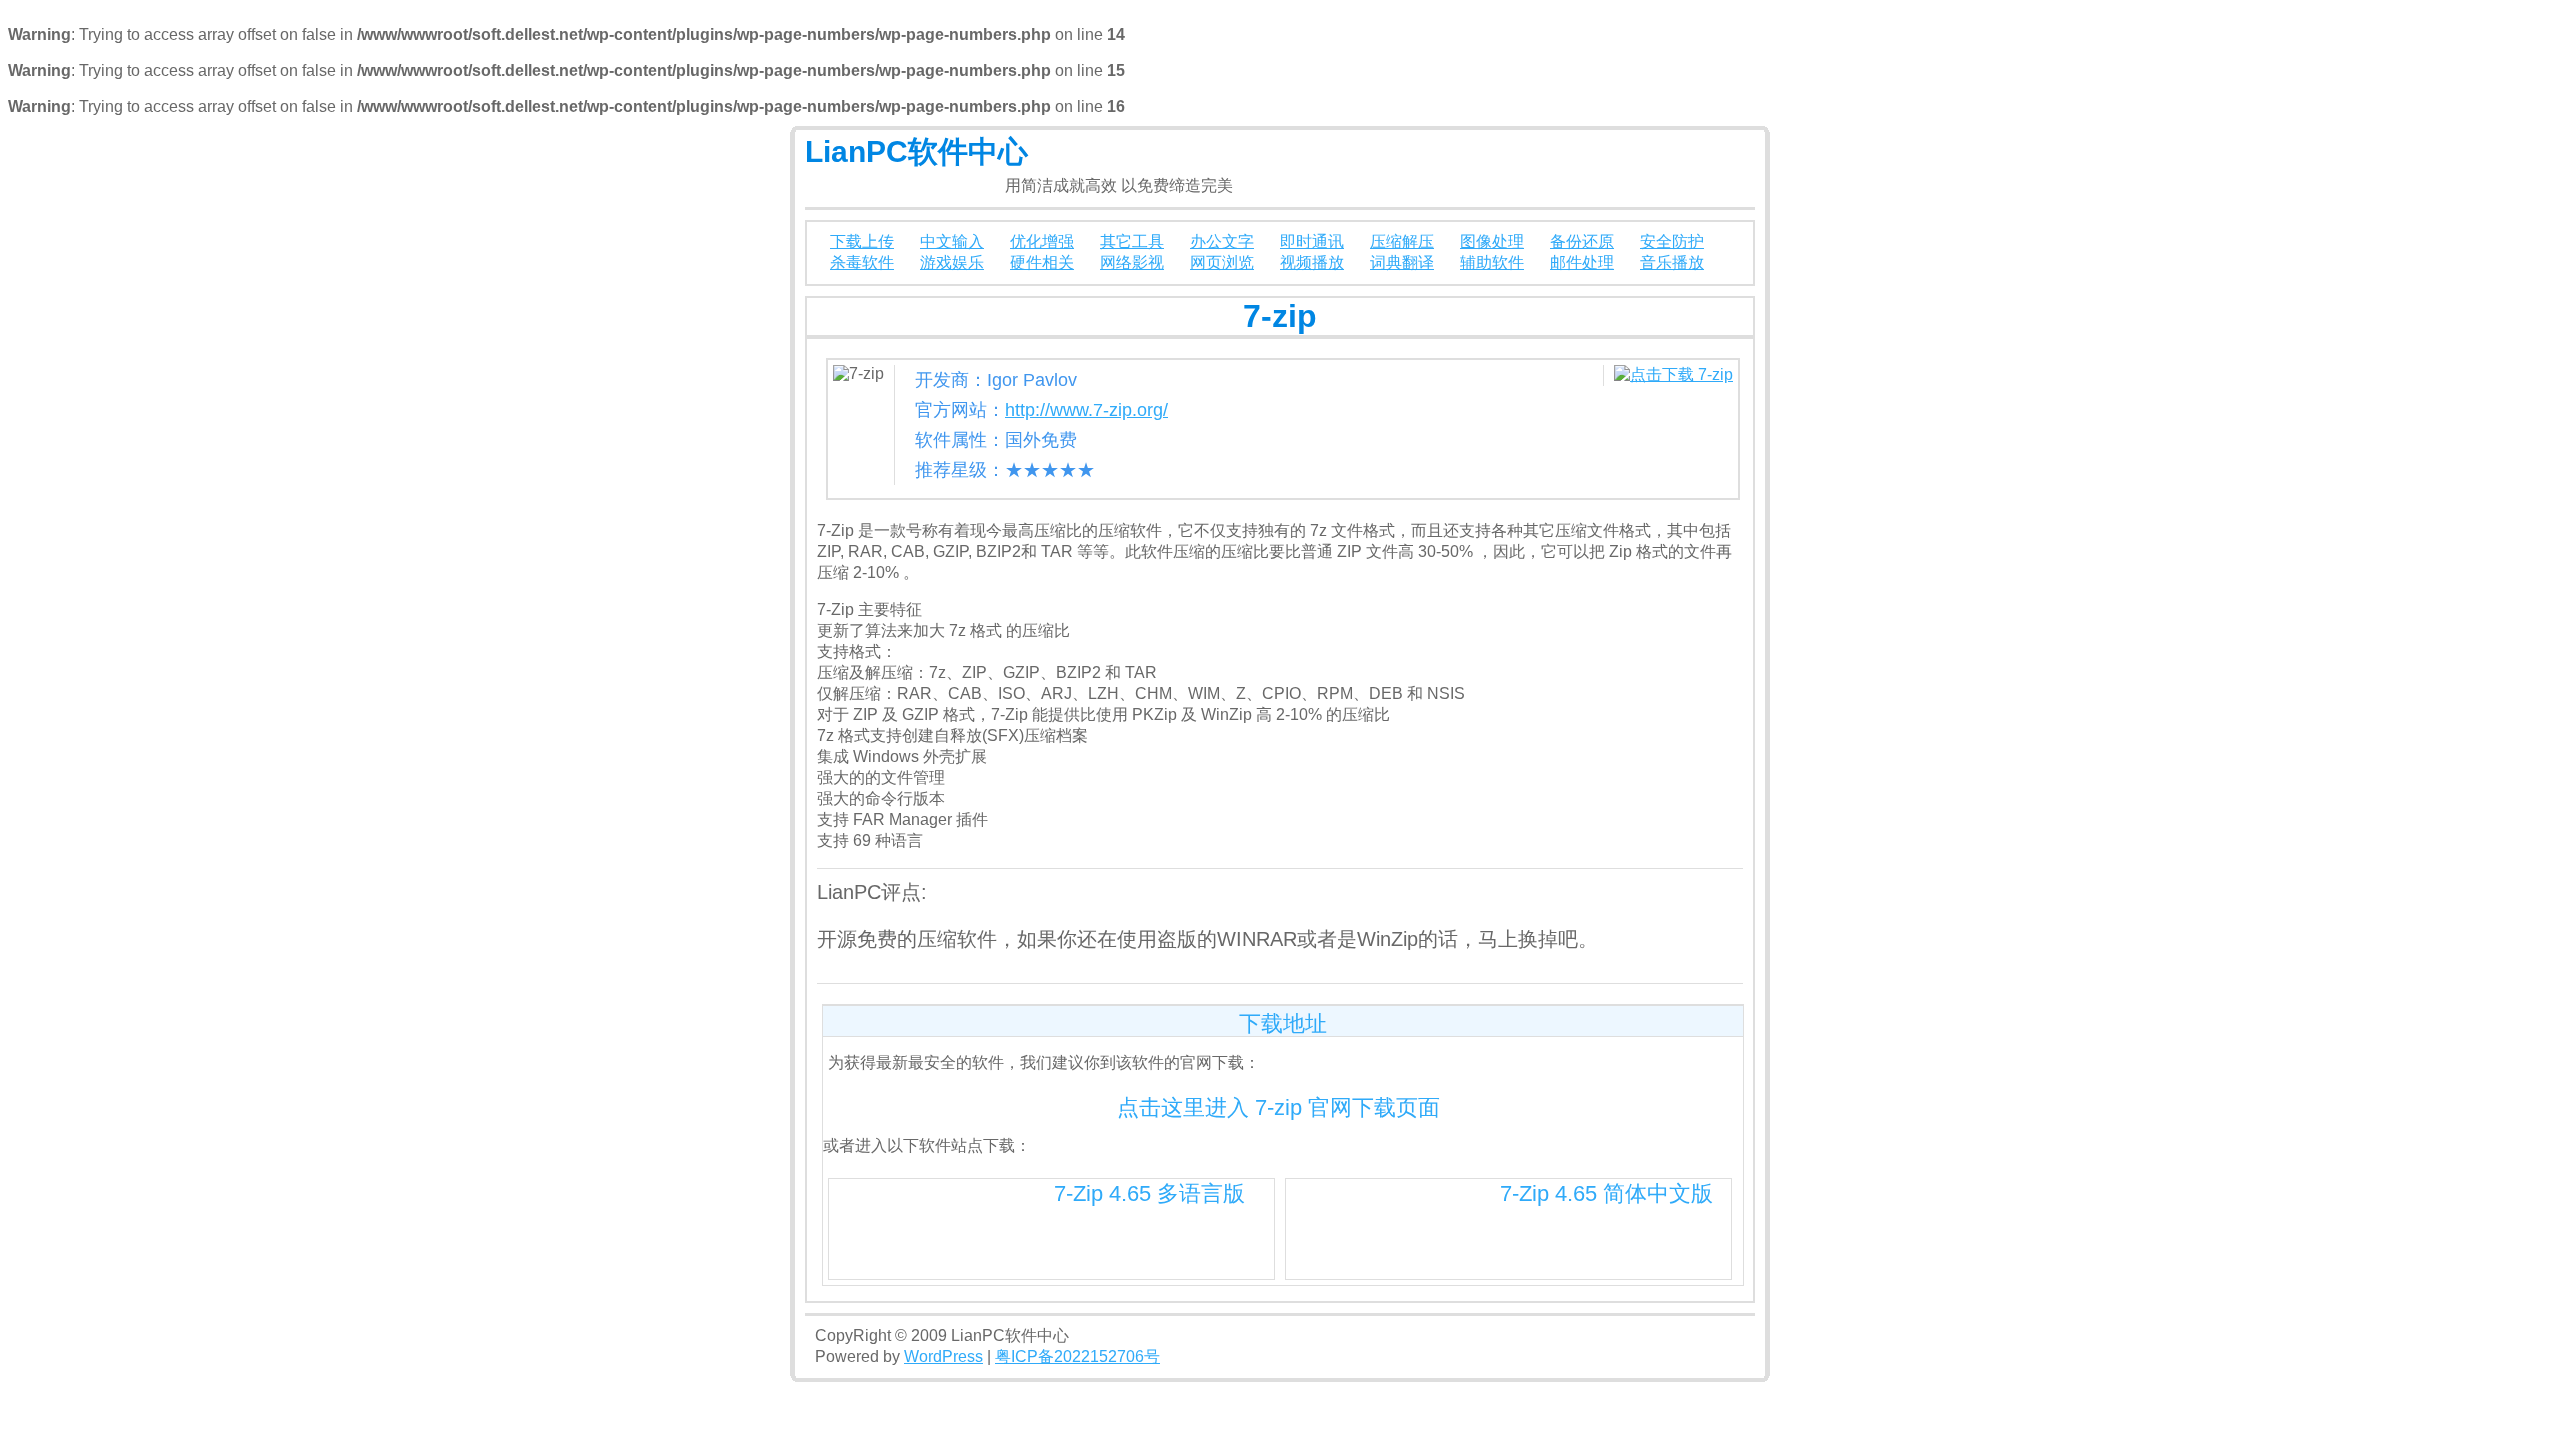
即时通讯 (1312, 241)
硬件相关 (1042, 262)
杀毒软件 (862, 262)
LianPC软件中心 (916, 151)
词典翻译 (1402, 262)
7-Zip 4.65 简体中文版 (1606, 1193)
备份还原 (1582, 241)
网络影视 (1132, 262)
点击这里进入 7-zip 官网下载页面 (1278, 1107)
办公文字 (1222, 241)
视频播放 (1312, 262)
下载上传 (862, 241)
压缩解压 (1402, 241)
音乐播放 (1672, 262)
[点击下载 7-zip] (1673, 374)
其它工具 (1132, 241)
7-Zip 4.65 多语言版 (1149, 1193)
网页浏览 (1222, 262)
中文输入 (952, 241)
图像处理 (1492, 241)
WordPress (943, 1356)
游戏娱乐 (952, 262)
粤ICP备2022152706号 (1077, 1356)
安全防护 (1672, 241)
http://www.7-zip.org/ (1086, 410)
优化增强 (1042, 241)
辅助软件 (1492, 262)
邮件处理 (1582, 262)
